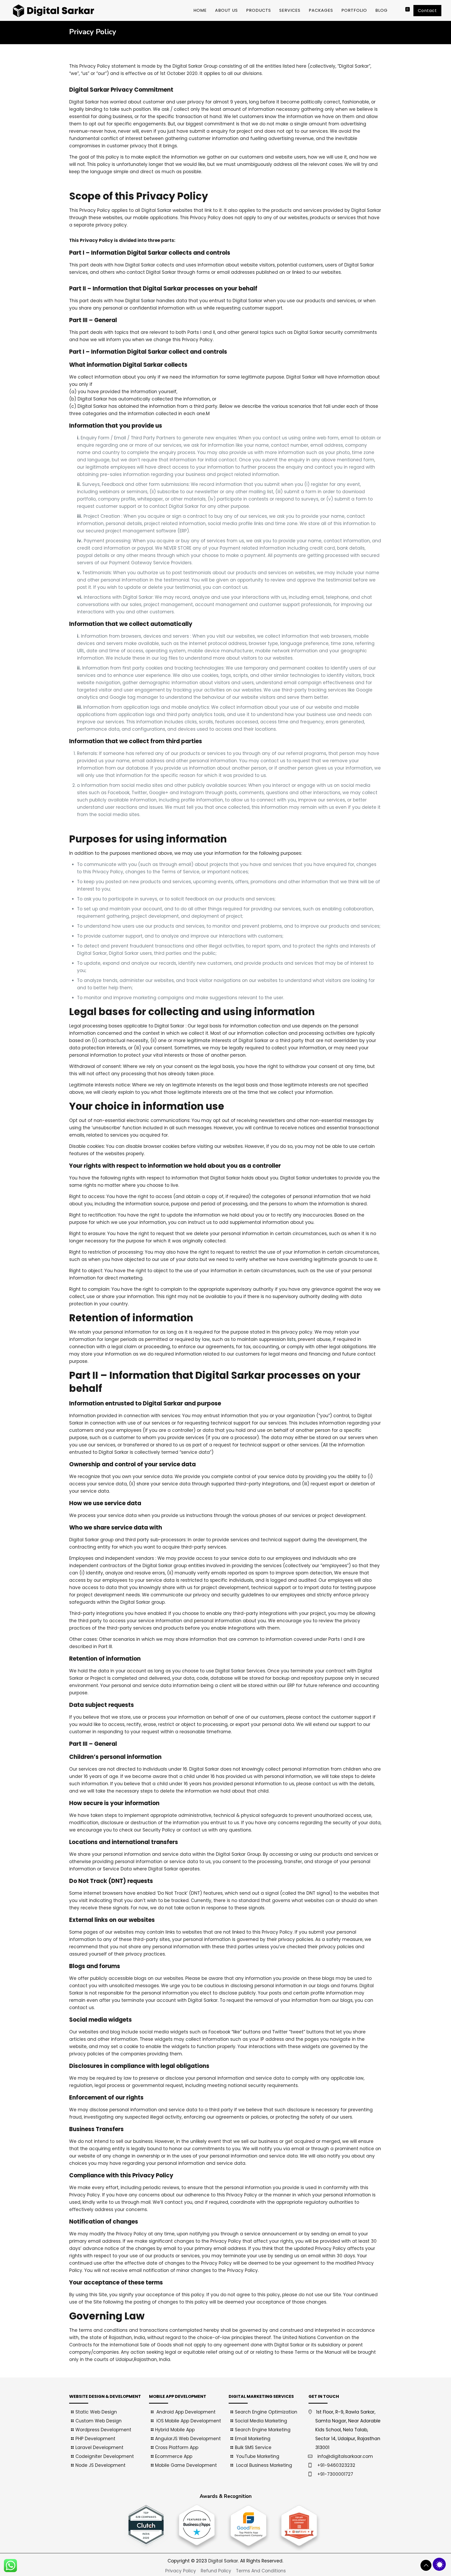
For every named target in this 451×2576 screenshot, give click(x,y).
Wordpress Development (103, 2430)
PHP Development (95, 2439)
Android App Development (185, 2412)
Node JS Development (100, 2465)
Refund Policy (216, 2571)
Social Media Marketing (261, 2421)
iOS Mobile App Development (188, 2421)
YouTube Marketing (257, 2456)
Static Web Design (96, 2412)
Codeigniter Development (105, 2456)
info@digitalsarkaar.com (345, 2456)
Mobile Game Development (186, 2465)
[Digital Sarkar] (52, 10)
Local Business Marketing (263, 2465)
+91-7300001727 (335, 2474)
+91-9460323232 (336, 2465)
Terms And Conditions (261, 2571)
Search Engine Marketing (263, 2430)
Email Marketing (253, 2439)
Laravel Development (99, 2447)
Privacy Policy (181, 2571)
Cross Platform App (177, 2447)
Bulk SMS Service (253, 2447)
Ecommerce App (174, 2456)
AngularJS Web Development (188, 2439)
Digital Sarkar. (224, 2561)
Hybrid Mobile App (175, 2430)
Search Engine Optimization (266, 2412)
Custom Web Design (99, 2421)
